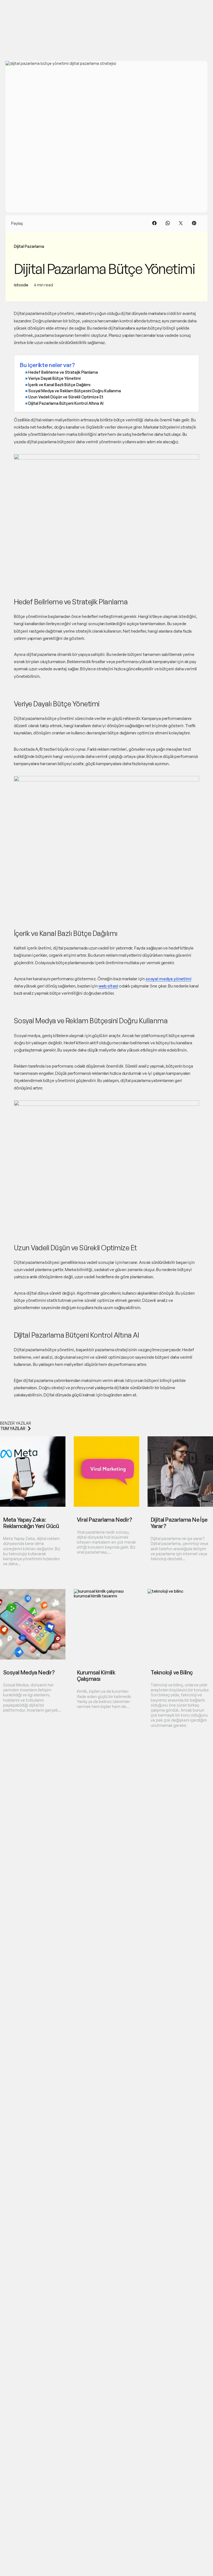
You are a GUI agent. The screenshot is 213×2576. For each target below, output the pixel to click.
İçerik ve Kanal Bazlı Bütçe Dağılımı (59, 385)
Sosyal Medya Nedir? (29, 1672)
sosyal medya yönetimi (168, 979)
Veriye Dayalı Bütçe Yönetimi (54, 378)
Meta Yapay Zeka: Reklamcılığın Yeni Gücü (31, 1523)
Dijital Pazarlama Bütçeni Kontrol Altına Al (66, 403)
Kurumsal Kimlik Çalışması (96, 1676)
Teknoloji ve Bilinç (172, 1672)
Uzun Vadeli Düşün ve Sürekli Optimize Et (66, 397)
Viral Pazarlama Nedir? (105, 1520)
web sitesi (108, 986)
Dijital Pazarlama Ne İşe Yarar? (179, 1523)
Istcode (21, 285)
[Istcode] (26, 10)
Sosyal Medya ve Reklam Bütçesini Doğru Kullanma (75, 391)
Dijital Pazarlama (29, 246)
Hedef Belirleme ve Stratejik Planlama (63, 372)
